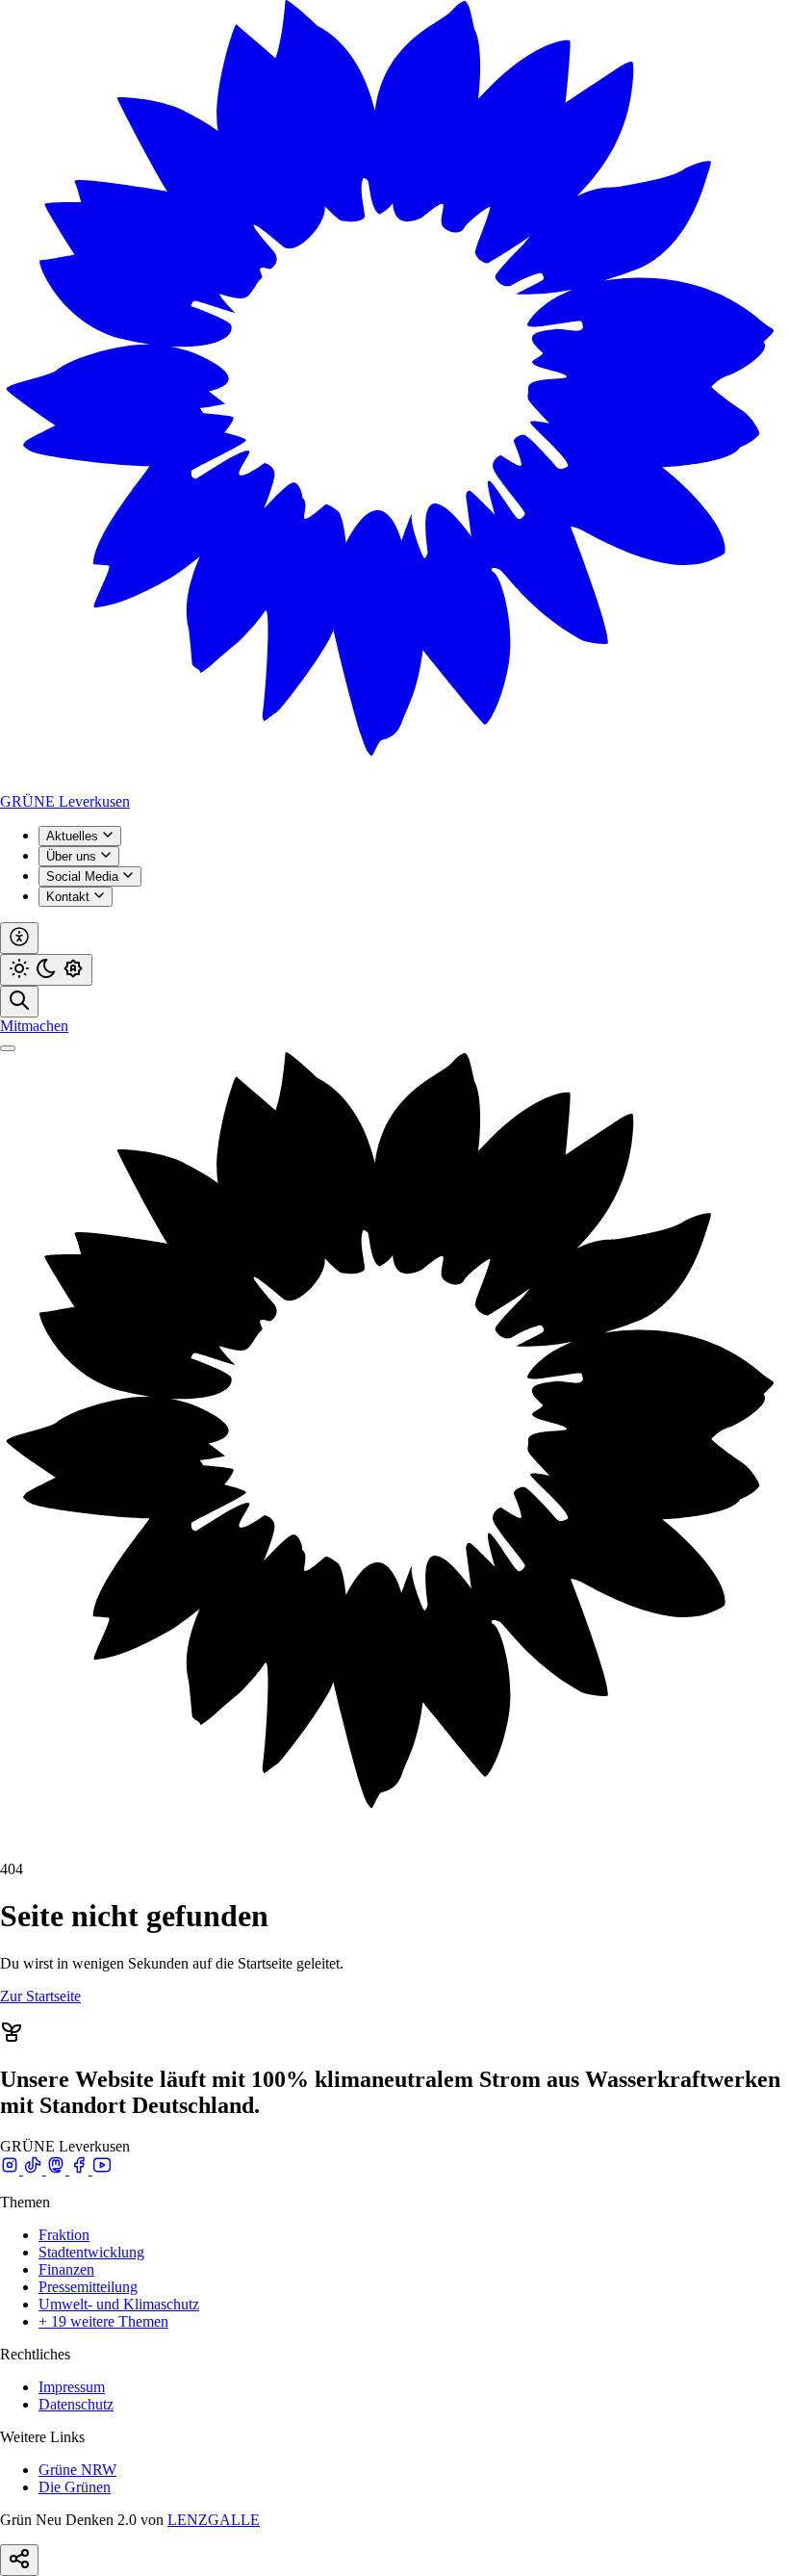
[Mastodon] (58, 2169)
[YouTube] (102, 2169)
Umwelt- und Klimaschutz (119, 2304)
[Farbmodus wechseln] (46, 970)
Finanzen (66, 2269)
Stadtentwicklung (91, 2252)
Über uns (73, 856)
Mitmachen (34, 1026)
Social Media (84, 876)
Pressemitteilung (88, 2287)
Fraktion (64, 2235)
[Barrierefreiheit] (19, 938)
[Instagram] (12, 2169)
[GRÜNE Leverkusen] (394, 784)
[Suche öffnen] (19, 1002)
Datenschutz (76, 2404)
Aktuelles (74, 836)
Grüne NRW (77, 2470)
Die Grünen (75, 2487)
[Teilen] (19, 2560)
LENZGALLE (214, 2520)
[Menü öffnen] (8, 1048)
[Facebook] (81, 2169)
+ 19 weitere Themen (103, 2321)
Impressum (72, 2387)
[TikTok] (35, 2169)
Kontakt (70, 897)
